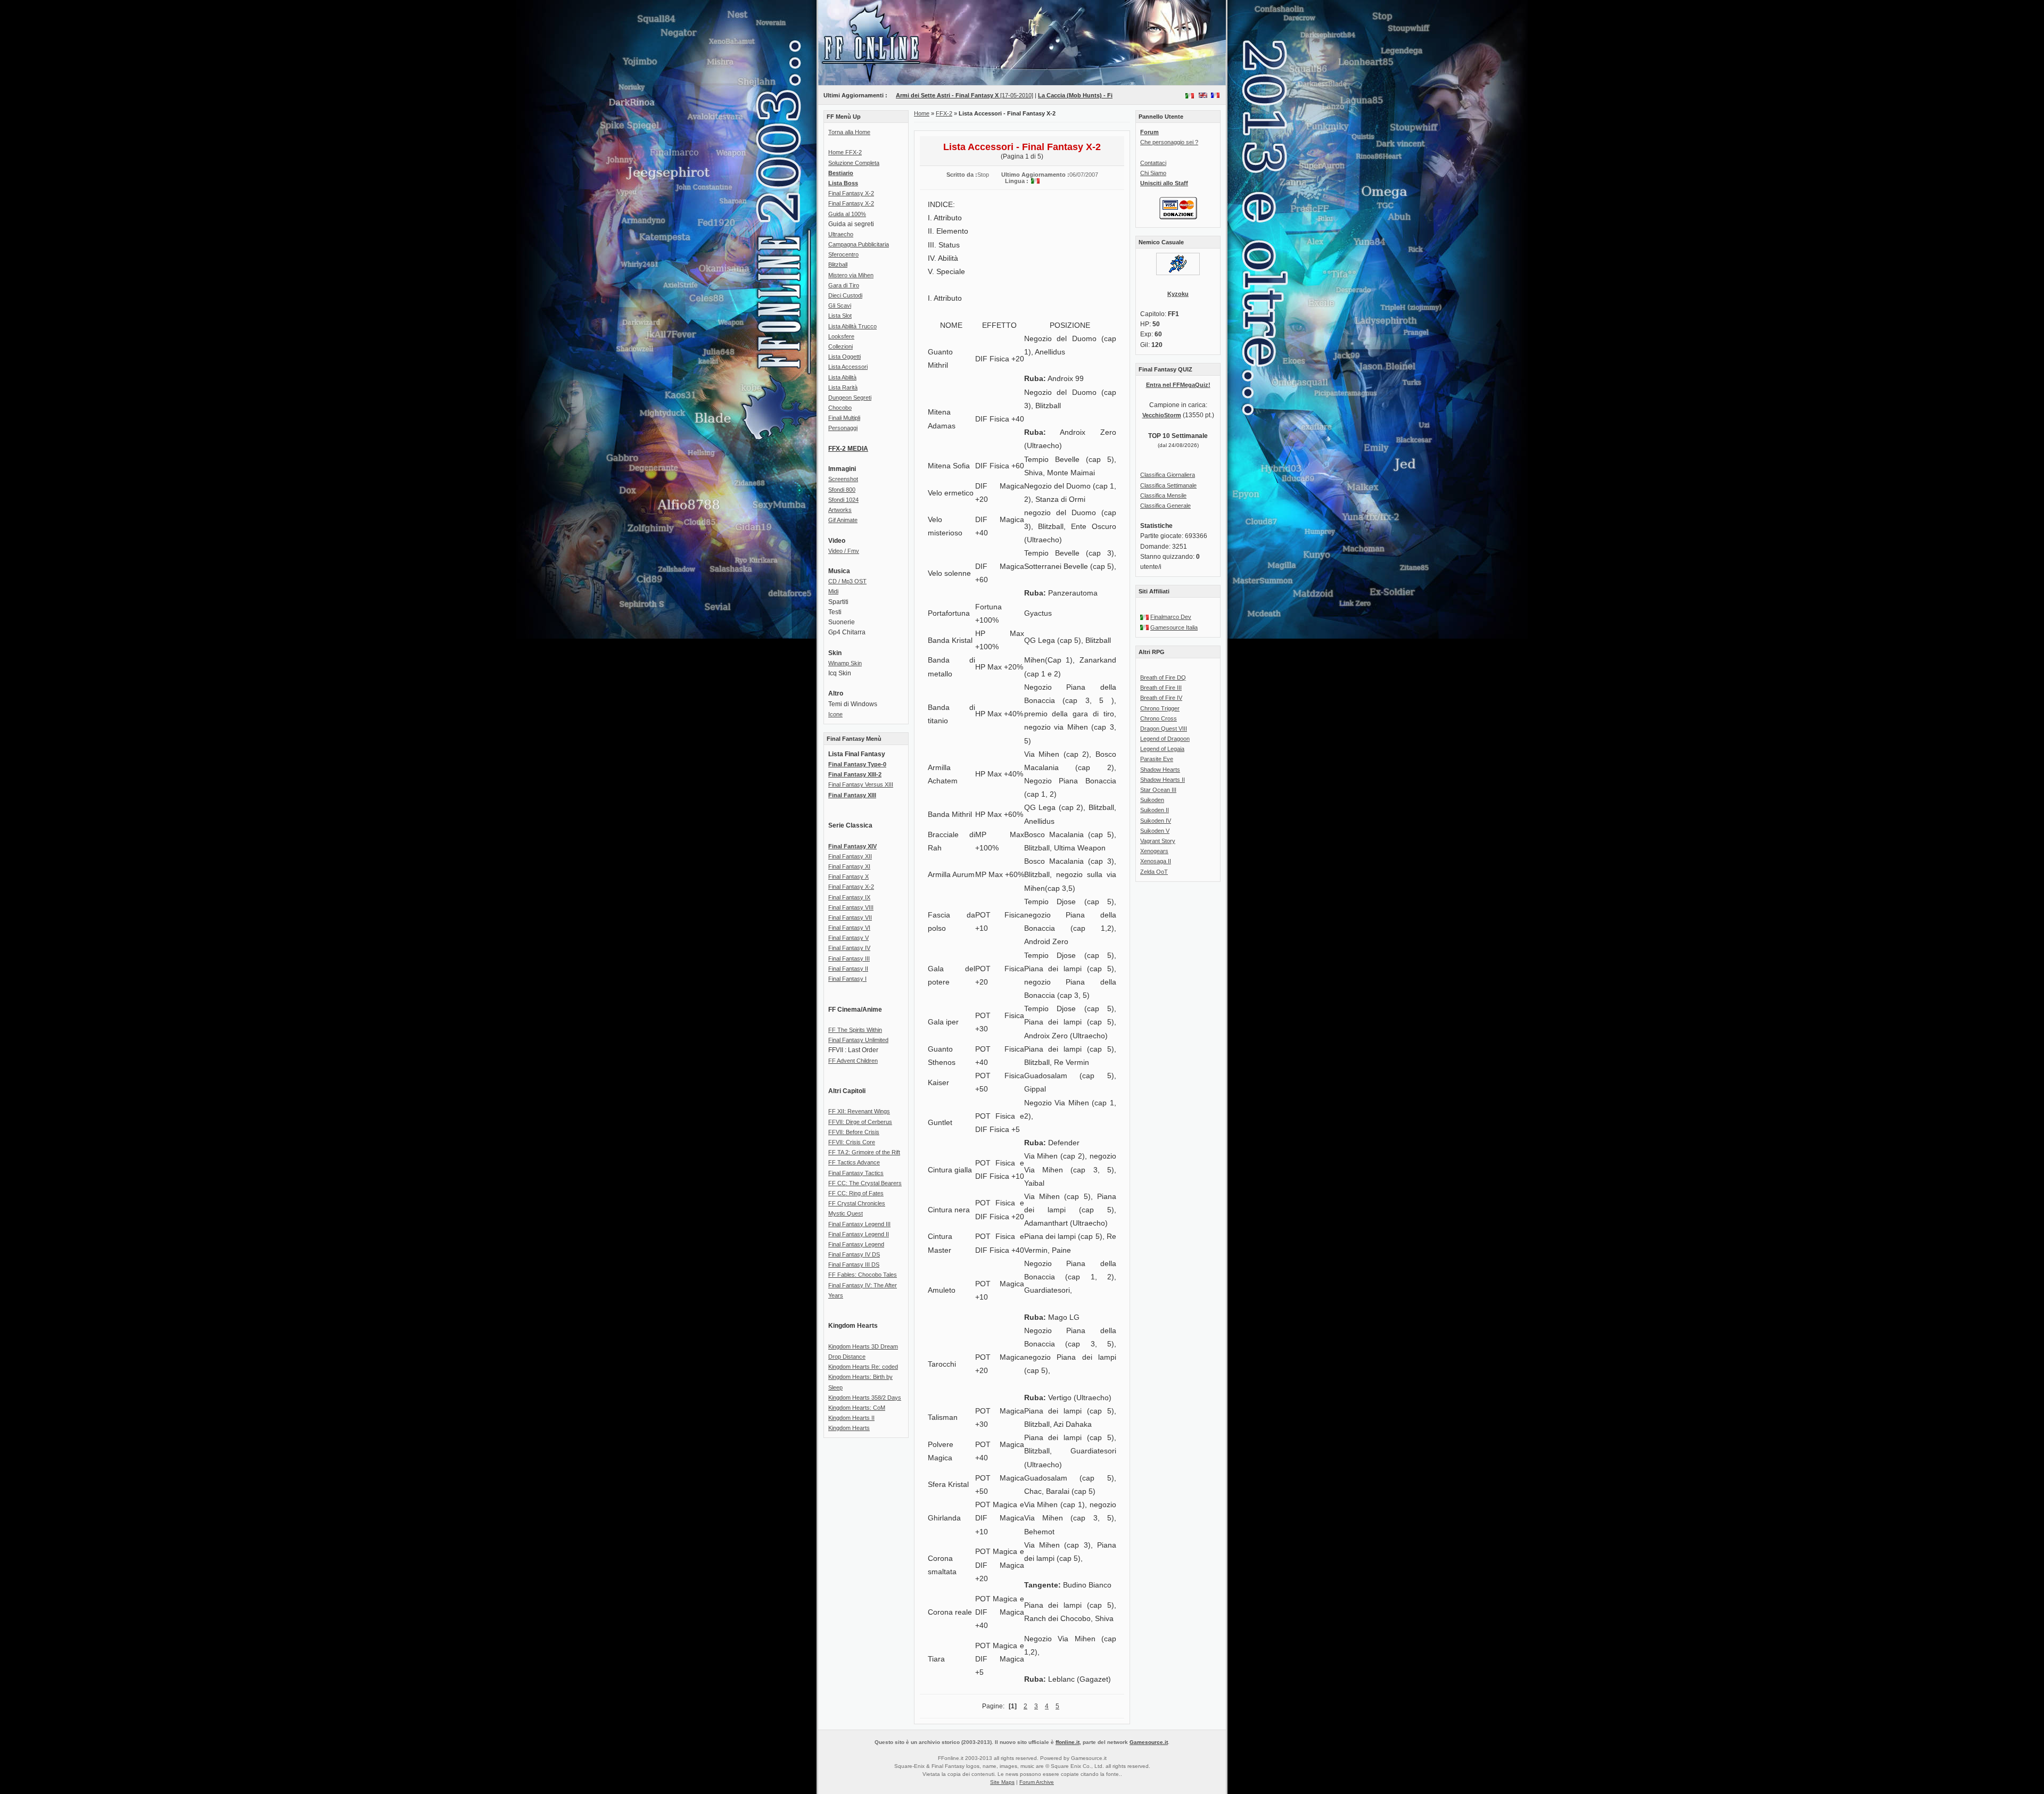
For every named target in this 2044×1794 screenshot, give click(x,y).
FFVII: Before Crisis (854, 1132)
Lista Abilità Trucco (852, 326)
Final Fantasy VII (850, 917)
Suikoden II (1155, 810)
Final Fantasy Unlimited (858, 1040)
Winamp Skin (845, 663)
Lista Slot (840, 316)
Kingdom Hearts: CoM (857, 1408)
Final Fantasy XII (850, 856)
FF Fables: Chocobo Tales (863, 1275)
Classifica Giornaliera (1168, 475)
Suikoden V (1155, 831)
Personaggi (843, 428)
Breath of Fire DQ (1163, 677)
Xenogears (1154, 851)
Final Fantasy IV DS (854, 1254)
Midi (833, 591)
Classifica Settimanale (1168, 485)
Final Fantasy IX (849, 897)
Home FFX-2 (845, 152)
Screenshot (843, 479)
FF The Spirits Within (855, 1030)
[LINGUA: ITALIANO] (1190, 95)
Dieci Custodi (845, 295)
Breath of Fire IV (1161, 698)
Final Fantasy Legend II (859, 1234)
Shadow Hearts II (1163, 780)
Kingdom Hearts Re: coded (863, 1367)
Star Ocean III (1158, 790)
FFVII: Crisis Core (852, 1142)
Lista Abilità (842, 377)
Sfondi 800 (842, 490)
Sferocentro (843, 254)
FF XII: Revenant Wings (859, 1111)
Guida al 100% (847, 214)
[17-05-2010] (929, 95)
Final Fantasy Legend (856, 1244)
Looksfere (841, 336)
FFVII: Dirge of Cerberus (860, 1122)
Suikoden (1152, 800)
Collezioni (840, 346)
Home (922, 113)
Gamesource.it (1149, 1742)
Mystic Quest (846, 1213)
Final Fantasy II (848, 969)
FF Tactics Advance (854, 1162)
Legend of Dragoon (1165, 739)
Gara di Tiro (844, 285)
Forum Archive (1037, 1782)
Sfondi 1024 (843, 500)
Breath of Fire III (1161, 688)
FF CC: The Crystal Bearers (865, 1183)
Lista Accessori (848, 367)
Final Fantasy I (847, 979)
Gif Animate (843, 520)
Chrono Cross (1159, 718)
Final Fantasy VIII (851, 907)
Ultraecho (841, 234)
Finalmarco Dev (1171, 617)
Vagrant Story (1158, 841)
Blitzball (838, 264)
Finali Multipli (844, 418)
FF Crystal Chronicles (857, 1203)
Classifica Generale (1165, 506)
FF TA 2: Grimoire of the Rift (864, 1152)
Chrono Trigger (1160, 708)
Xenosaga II (1156, 861)
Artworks (840, 510)
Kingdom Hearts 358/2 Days (865, 1398)
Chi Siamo (1153, 173)
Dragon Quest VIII (1164, 729)
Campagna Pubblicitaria (859, 244)
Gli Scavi (840, 305)
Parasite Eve (1157, 759)
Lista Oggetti (844, 357)
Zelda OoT (1154, 872)
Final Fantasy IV (849, 948)
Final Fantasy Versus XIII (861, 784)
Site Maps (1002, 1782)
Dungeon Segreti (850, 398)
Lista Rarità (843, 387)
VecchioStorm (1162, 415)
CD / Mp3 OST (847, 581)
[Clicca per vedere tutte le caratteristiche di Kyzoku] (1178, 273)
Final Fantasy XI (849, 866)
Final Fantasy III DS (854, 1264)
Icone (835, 714)
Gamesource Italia (1174, 627)
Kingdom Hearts (849, 1428)
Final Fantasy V (848, 938)
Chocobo (840, 408)
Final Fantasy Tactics (856, 1173)
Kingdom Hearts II (851, 1418)
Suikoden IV (1156, 821)
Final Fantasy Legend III (859, 1224)
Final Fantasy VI (849, 928)
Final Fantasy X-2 (851, 193)
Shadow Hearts (1160, 770)
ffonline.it (1068, 1742)
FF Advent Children (853, 1061)
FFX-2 (944, 113)
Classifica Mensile (1163, 495)
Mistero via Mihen (851, 275)
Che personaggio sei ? (1169, 142)
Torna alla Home (849, 132)
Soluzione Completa (854, 163)
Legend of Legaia (1162, 749)
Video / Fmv (844, 551)
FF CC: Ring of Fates (856, 1193)
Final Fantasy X (848, 877)
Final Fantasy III (849, 958)
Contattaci (1153, 163)
